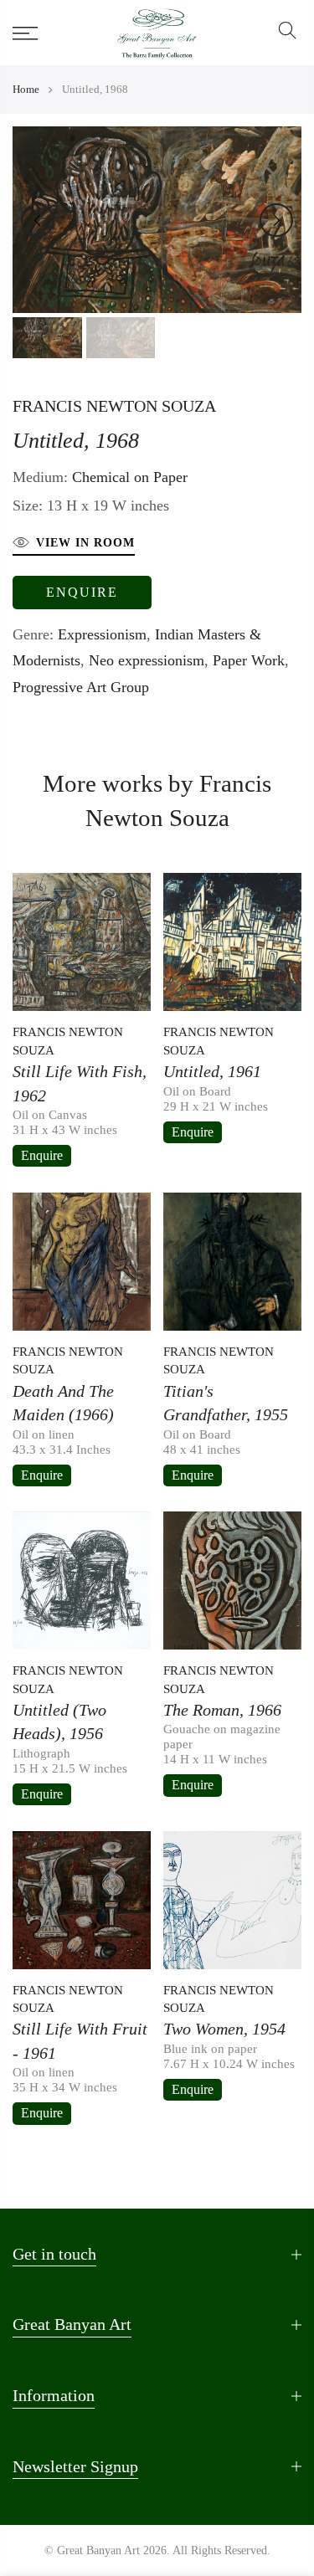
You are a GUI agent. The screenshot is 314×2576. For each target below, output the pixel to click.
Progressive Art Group (81, 687)
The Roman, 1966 (222, 1710)
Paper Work (249, 660)
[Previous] (38, 220)
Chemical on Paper (130, 477)
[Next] (276, 220)
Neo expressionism (147, 660)
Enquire (82, 592)
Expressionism (102, 634)
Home (26, 89)
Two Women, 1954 (224, 2029)
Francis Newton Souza (114, 406)
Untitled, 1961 (212, 1071)
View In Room (85, 543)
